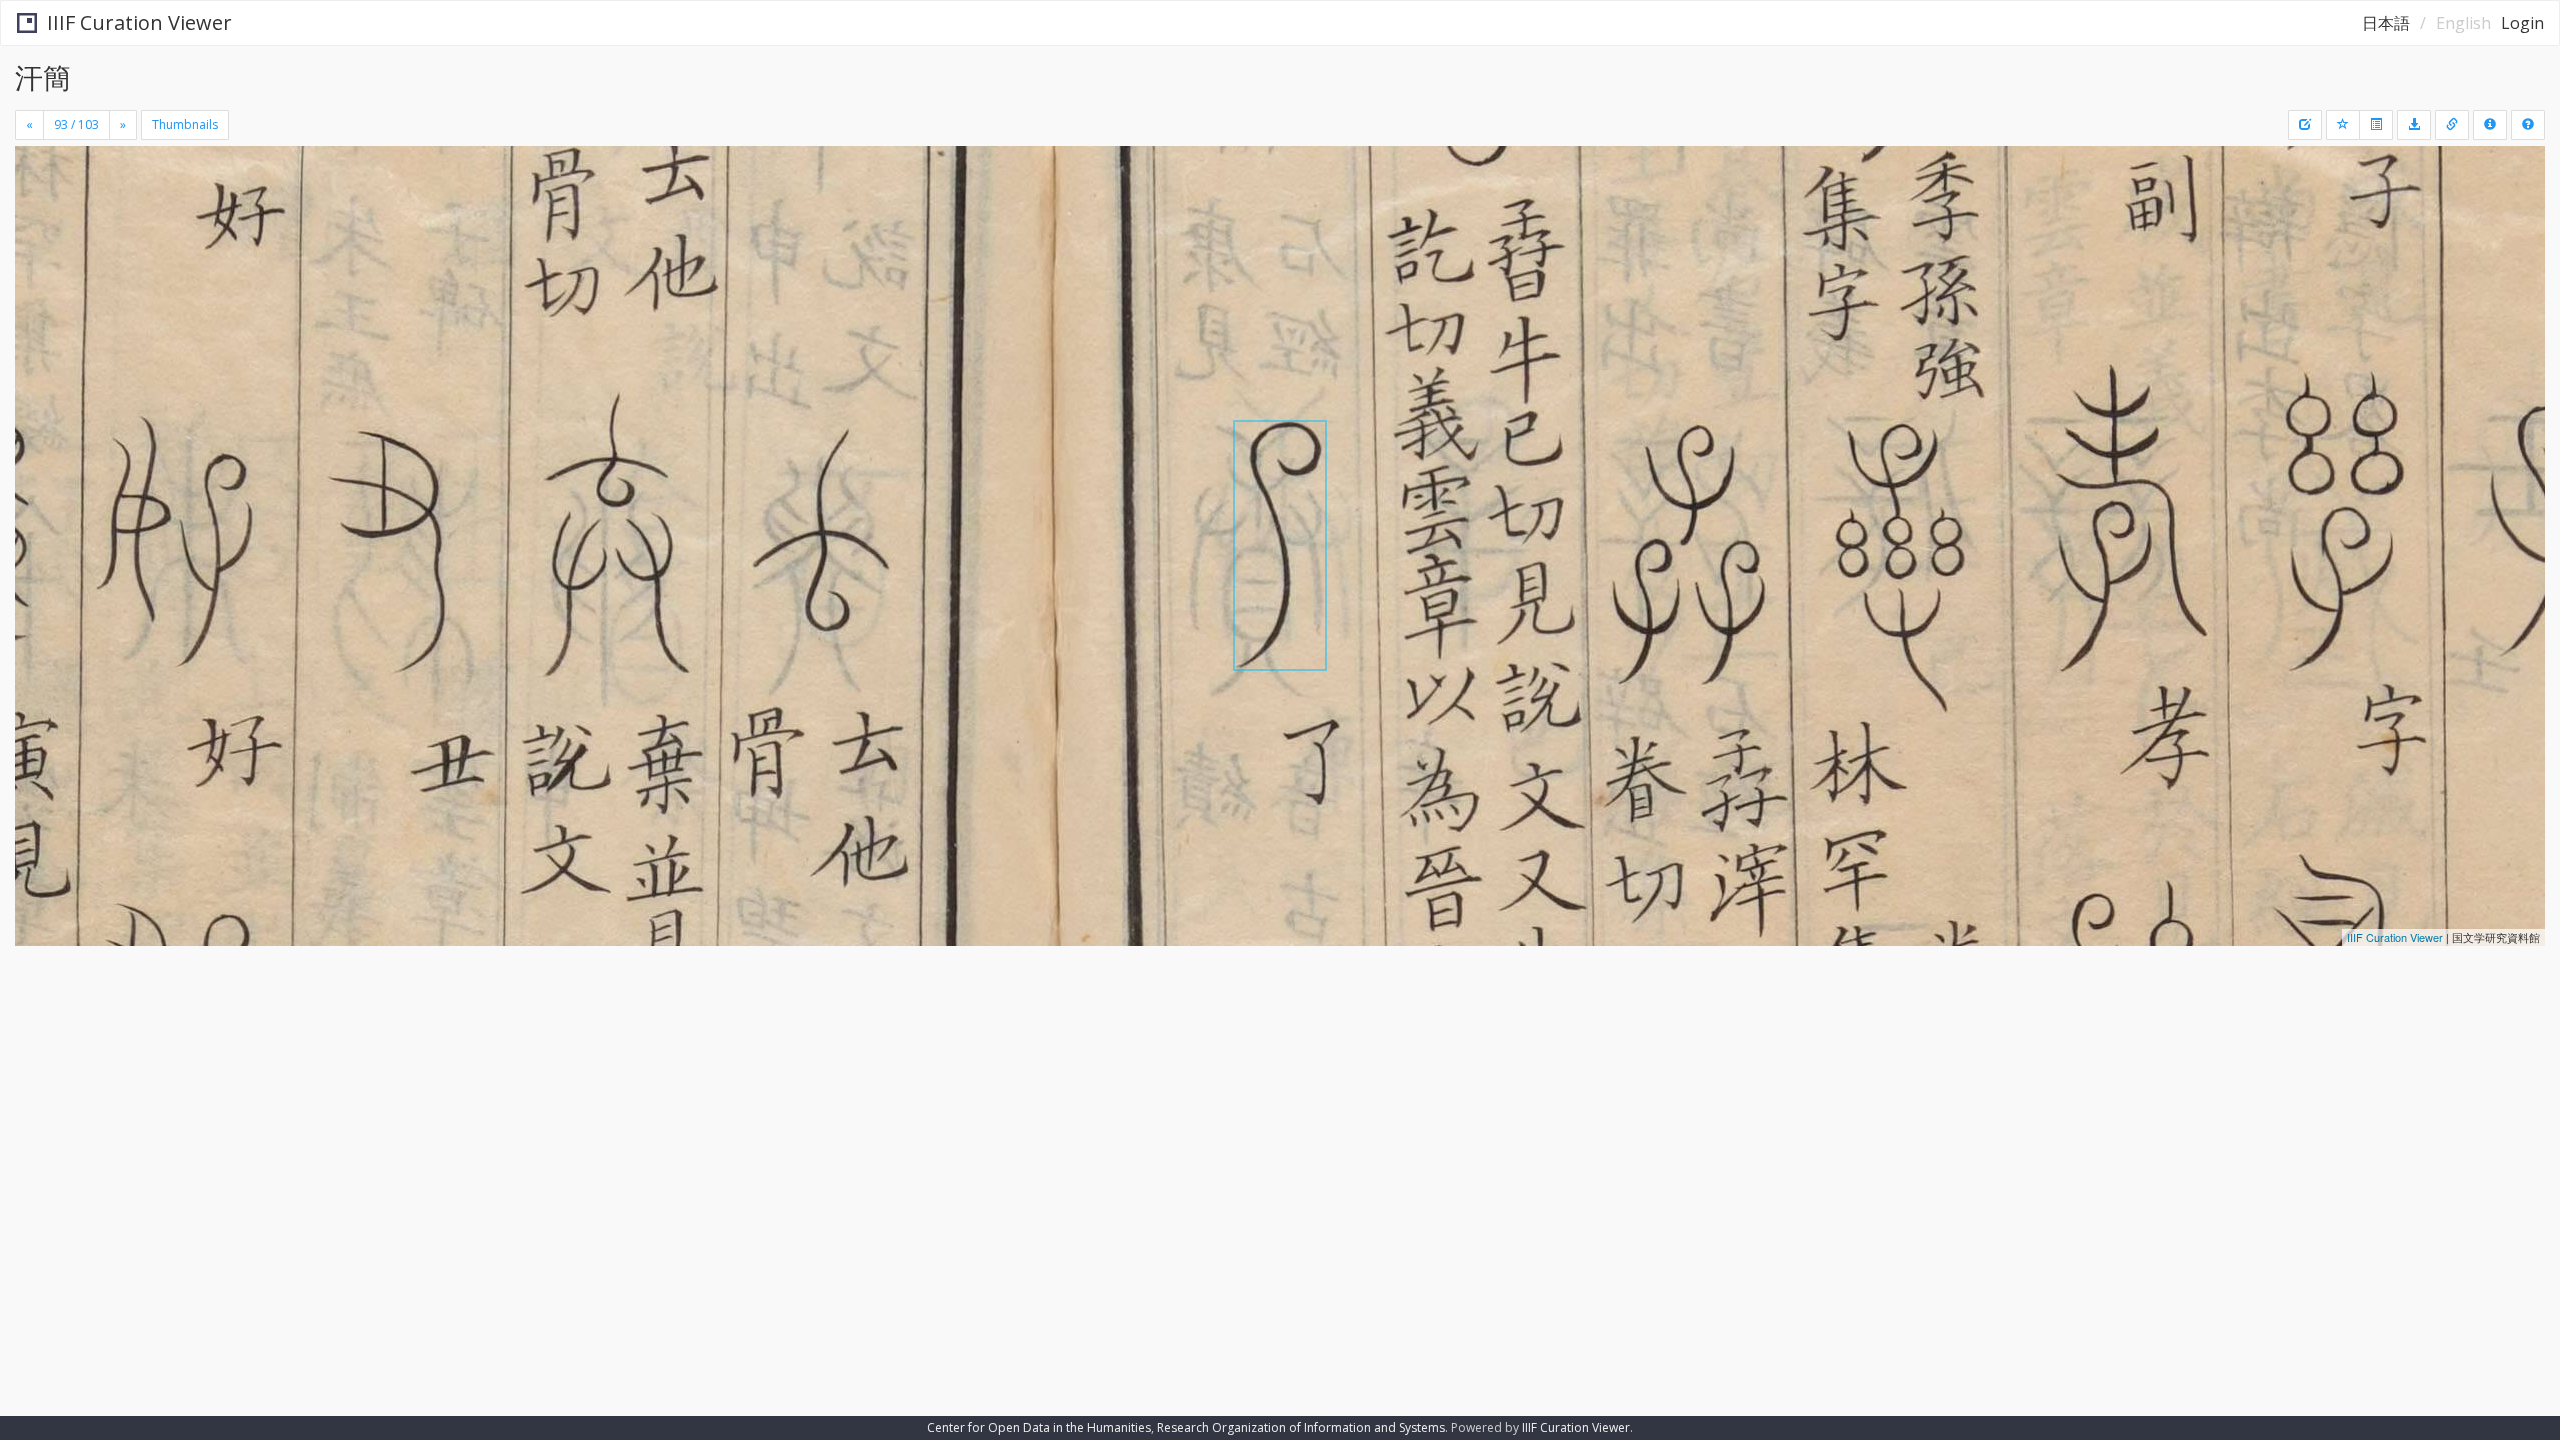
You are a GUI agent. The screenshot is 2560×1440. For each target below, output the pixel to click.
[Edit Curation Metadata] (2305, 125)
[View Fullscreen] (38, 231)
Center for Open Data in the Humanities (1039, 1427)
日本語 (2386, 23)
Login (2522, 23)
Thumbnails (185, 124)
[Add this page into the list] (2343, 125)
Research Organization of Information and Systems (1301, 1427)
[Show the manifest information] (2490, 125)
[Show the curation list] (2376, 125)
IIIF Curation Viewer (139, 22)
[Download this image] (2414, 125)
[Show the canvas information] (2452, 125)
